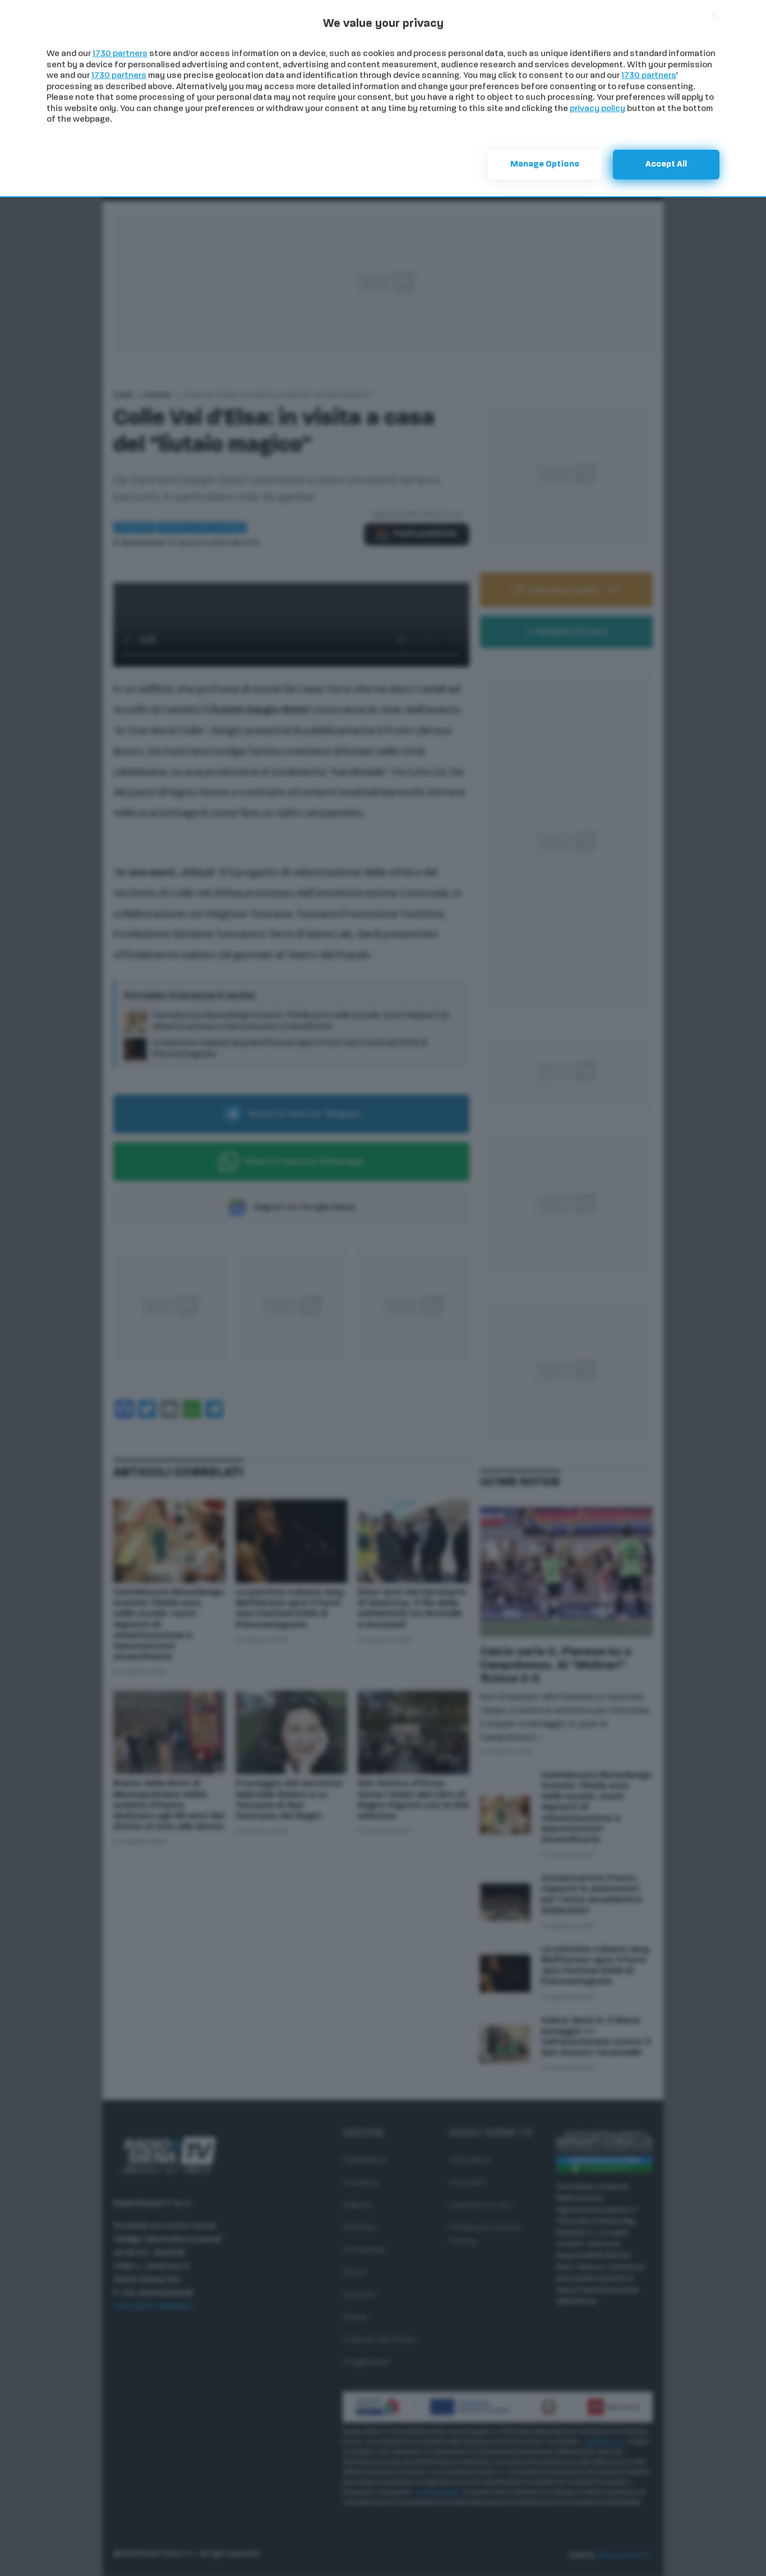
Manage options (545, 165)
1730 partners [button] (120, 54)
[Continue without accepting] (715, 16)
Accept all (666, 165)
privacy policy (597, 109)
